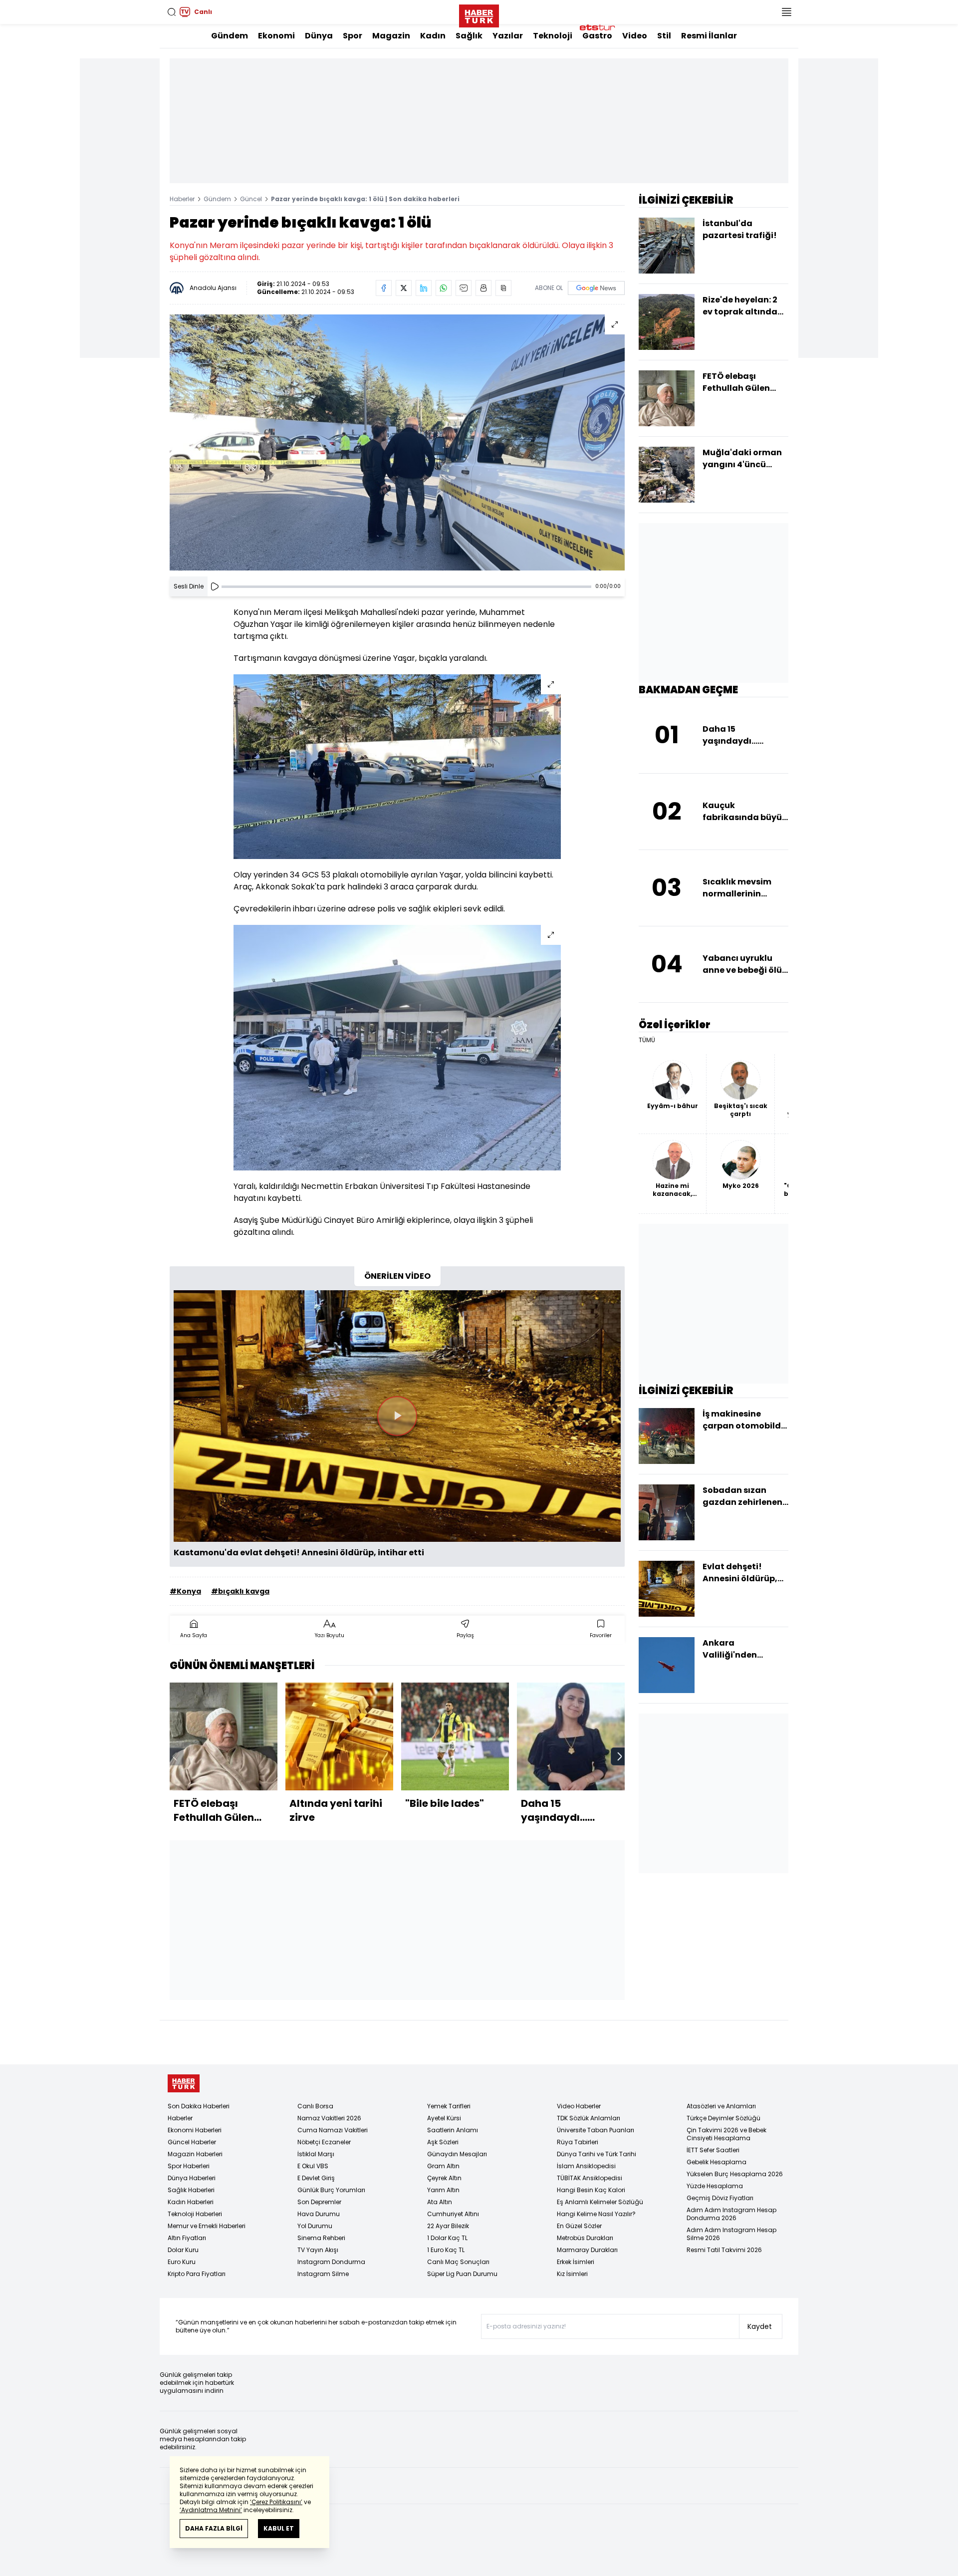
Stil (664, 36)
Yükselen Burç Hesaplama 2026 (735, 2174)
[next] (620, 1756)
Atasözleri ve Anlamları (721, 2106)
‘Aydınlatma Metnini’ (211, 2510)
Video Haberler (579, 2106)
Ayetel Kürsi (444, 2118)
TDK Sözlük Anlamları (589, 2118)
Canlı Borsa (315, 2106)
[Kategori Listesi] (786, 12)
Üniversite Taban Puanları (596, 2130)
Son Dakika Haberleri (199, 2106)
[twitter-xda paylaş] (404, 288)
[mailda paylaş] (464, 288)
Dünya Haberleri (192, 2178)
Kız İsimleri (572, 2274)
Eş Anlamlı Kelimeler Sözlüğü (600, 2202)
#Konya (185, 1591)
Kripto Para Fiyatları (197, 2274)
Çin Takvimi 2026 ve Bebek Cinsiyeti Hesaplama (726, 2134)
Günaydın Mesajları (457, 2154)
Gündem (230, 36)
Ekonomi (276, 36)
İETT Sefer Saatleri (713, 2150)
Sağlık (469, 36)
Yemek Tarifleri (449, 2106)
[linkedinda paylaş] (424, 288)
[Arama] (172, 12)
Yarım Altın (443, 2190)
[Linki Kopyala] (503, 288)
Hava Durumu (319, 2214)
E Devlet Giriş (316, 2178)
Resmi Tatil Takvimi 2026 (724, 2250)
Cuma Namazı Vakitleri (333, 2130)
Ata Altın (440, 2202)
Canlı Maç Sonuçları (458, 2262)
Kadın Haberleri (191, 2202)
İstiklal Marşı (316, 2154)
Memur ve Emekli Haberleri (207, 2226)
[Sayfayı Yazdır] (483, 288)
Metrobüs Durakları (585, 2238)
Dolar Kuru (183, 2250)
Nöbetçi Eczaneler (324, 2142)
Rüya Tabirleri (578, 2142)
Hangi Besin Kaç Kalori (591, 2190)
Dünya (319, 36)
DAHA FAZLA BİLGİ (214, 2528)
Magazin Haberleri (195, 2154)
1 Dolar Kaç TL (447, 2238)
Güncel (251, 199)
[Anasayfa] (184, 2084)
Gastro (597, 36)
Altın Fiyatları (187, 2238)
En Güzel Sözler (579, 2226)
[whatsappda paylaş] (444, 288)
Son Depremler (319, 2202)
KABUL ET (279, 2528)
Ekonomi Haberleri (195, 2130)
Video (635, 36)
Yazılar (508, 36)
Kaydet (760, 2326)
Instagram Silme (323, 2274)
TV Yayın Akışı (318, 2250)
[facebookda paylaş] (384, 288)
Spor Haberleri (189, 2166)
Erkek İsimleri (576, 2262)
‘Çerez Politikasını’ (276, 2502)
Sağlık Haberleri (191, 2190)
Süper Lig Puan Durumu (462, 2274)
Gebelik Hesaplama (717, 2162)
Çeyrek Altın (444, 2178)
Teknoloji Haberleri (195, 2214)
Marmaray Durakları (587, 2250)
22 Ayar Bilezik (448, 2226)
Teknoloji (553, 36)
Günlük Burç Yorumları (331, 2190)
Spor (353, 36)
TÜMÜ (647, 1040)
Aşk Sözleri (443, 2142)
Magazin (391, 36)
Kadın (433, 36)
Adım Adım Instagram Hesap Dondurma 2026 (731, 2214)
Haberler (182, 199)
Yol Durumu (315, 2226)
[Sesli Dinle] (215, 586)
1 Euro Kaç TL (446, 2250)
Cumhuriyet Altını (453, 2214)
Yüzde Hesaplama (715, 2186)
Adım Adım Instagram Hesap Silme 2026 (731, 2234)
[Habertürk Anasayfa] (479, 14)
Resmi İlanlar (709, 36)
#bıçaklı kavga (240, 1591)
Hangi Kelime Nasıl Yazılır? (596, 2214)
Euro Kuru (182, 2262)
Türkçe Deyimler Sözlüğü (723, 2118)
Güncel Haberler (192, 2142)
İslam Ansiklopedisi (586, 2166)
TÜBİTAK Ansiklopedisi (590, 2178)
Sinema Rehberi (321, 2238)
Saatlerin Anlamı (453, 2130)
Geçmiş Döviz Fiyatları (720, 2198)
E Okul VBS (313, 2166)
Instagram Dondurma (331, 2262)
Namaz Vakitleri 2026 (329, 2118)
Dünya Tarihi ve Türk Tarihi (597, 2154)
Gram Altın (443, 2166)
